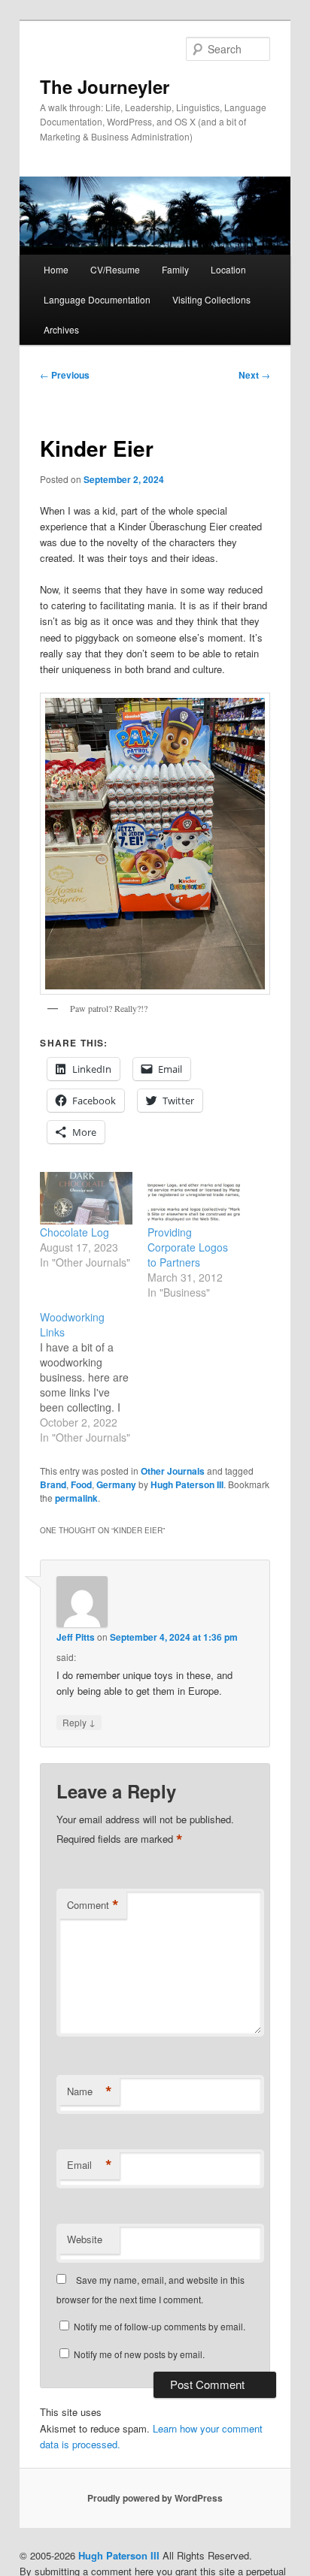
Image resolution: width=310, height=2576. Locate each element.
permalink (76, 1498)
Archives (61, 329)
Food (81, 1484)
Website (85, 2239)
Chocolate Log (74, 1232)
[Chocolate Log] (86, 1198)
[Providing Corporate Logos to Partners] (194, 1198)
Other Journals (173, 1471)
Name (90, 2091)
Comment (93, 1905)
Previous (65, 375)
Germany (116, 1484)
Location (228, 269)
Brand (53, 1484)
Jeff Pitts (76, 1637)
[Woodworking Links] (94, 1377)
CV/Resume (115, 269)
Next (254, 375)
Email (90, 2165)
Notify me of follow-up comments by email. (160, 2326)
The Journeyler (105, 86)
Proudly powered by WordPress (155, 2498)
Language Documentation (97, 299)
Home (56, 269)
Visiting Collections (211, 299)
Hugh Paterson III (187, 1484)
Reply (79, 1722)
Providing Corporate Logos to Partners (188, 1247)
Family (175, 269)
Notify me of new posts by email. (139, 2354)
